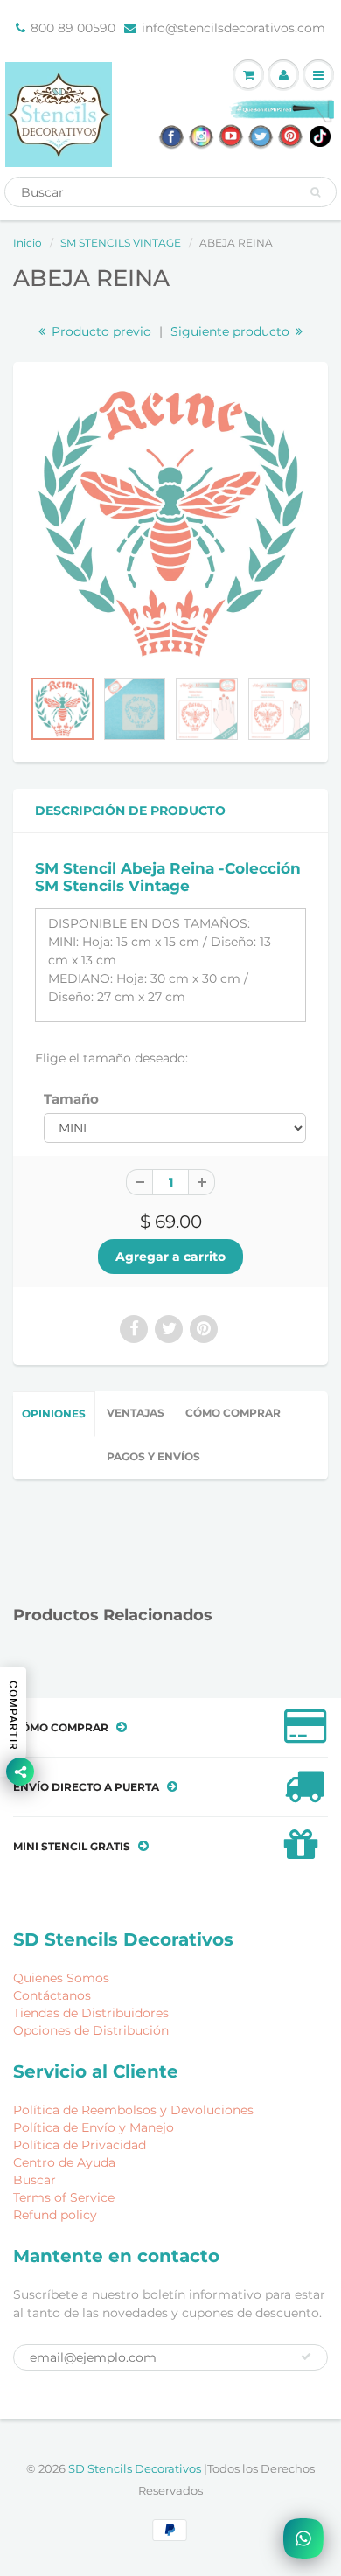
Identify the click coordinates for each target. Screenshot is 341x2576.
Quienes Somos (61, 1978)
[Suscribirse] (306, 2357)
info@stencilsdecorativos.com (233, 28)
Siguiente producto (232, 331)
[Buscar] (315, 192)
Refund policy (55, 2215)
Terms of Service (64, 2197)
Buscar (35, 2180)
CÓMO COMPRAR (233, 1413)
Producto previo (100, 331)
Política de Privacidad (80, 2145)
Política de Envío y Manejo (94, 2127)
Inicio (28, 243)
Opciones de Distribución (91, 2030)
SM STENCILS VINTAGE (121, 243)
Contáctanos (52, 1995)
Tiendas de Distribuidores (91, 2013)
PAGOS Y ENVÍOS (153, 1456)
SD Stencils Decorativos (136, 2468)
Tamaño (71, 1099)
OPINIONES (54, 1413)
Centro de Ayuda (64, 2162)
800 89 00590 (73, 28)
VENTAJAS (136, 1413)
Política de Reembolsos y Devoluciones (133, 2110)
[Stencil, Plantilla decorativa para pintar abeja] (170, 524)
